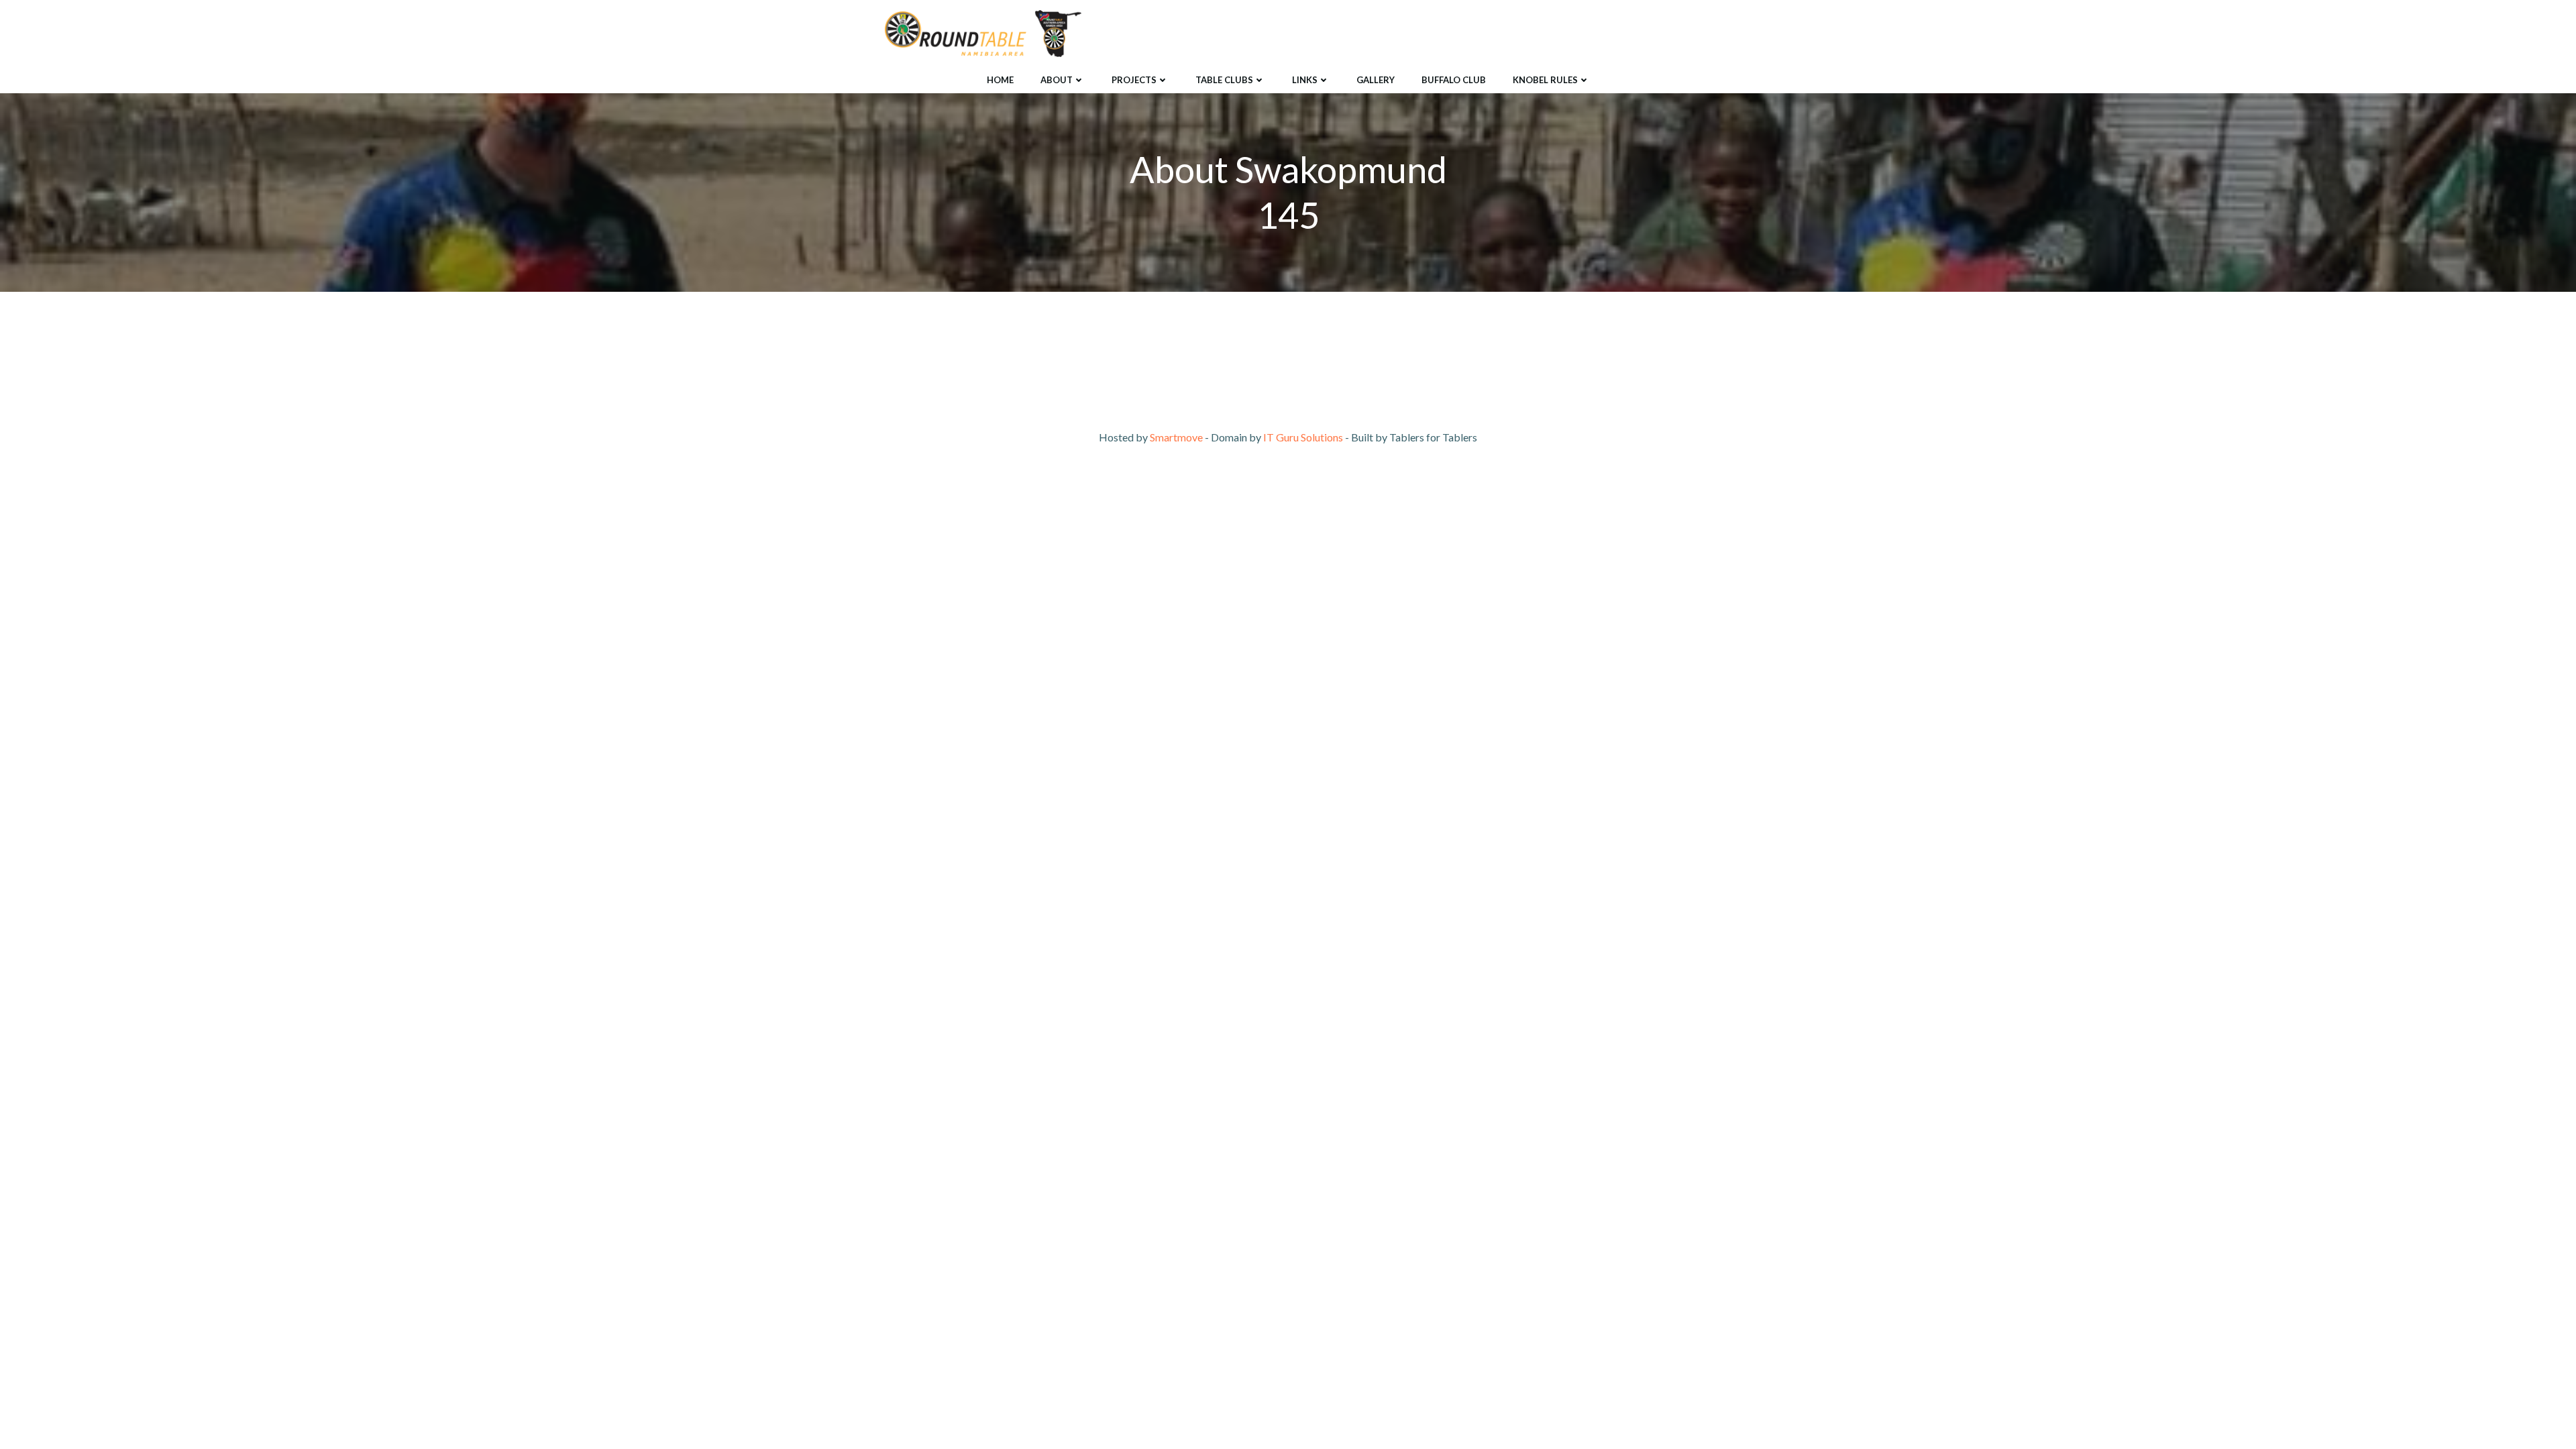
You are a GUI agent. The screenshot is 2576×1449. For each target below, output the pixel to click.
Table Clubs (1224, 80)
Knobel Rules (1545, 80)
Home (1000, 80)
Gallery (1376, 80)
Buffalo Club (1454, 80)
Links (1305, 80)
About (1057, 80)
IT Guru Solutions (1303, 437)
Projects (1134, 80)
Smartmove (1176, 437)
